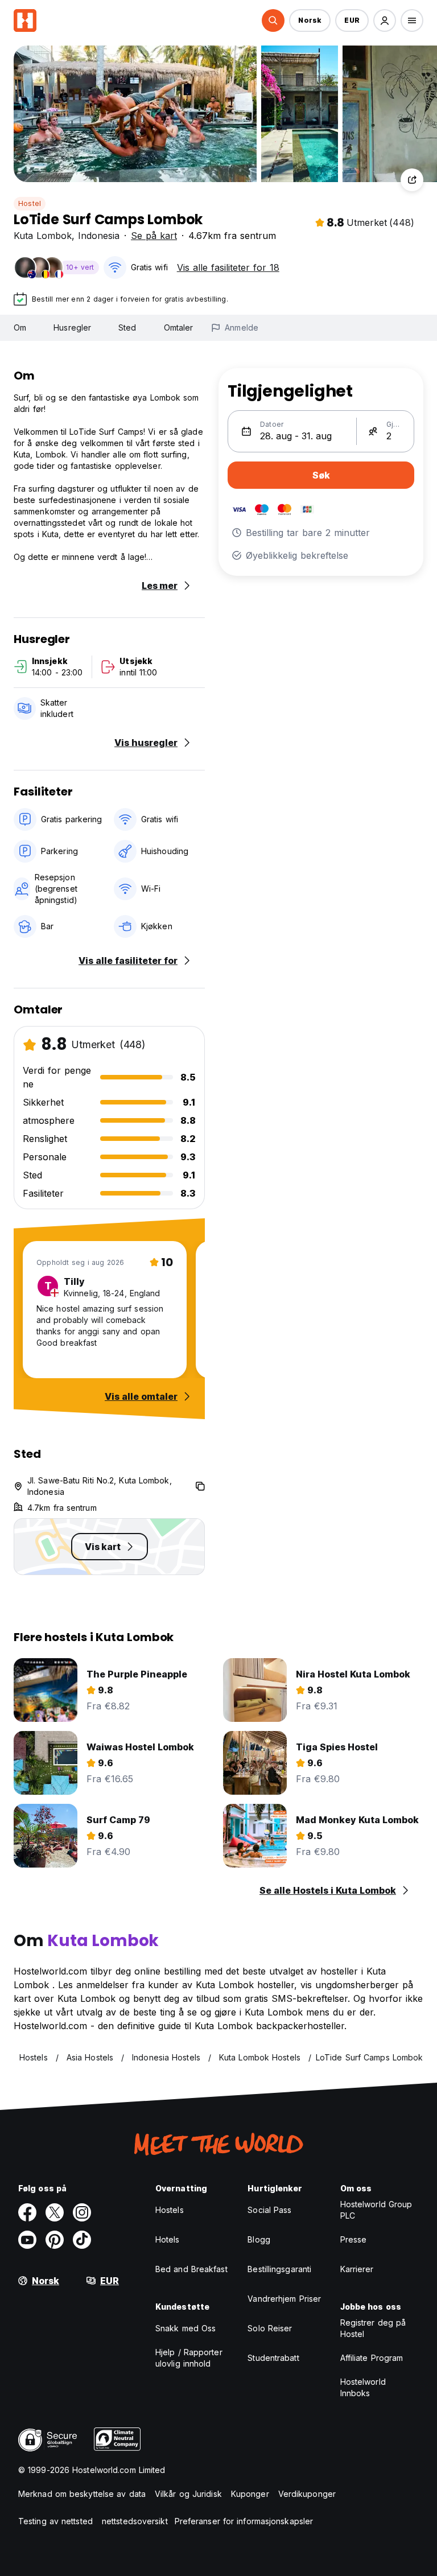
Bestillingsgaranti (279, 2269)
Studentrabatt (273, 2358)
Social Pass (269, 2210)
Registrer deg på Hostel (373, 2328)
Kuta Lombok (43, 236)
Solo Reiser (270, 2328)
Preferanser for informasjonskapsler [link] (244, 2521)
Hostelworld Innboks (363, 2387)
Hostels (170, 2210)
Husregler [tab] (72, 327)
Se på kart (154, 236)
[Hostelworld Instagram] (82, 2212)
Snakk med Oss (185, 2328)
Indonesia (99, 236)
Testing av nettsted (55, 2521)
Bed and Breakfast (191, 2269)
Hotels (168, 2239)
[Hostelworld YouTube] (27, 2240)
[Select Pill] (273, 20)
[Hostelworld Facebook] (27, 2212)
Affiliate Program (372, 2358)
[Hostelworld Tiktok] (82, 2240)
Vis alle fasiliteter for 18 (228, 267)
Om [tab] (20, 327)
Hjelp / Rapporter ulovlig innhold (189, 2358)
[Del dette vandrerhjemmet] (412, 180)
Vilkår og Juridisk (188, 2494)
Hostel (30, 203)
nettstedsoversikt (135, 2521)
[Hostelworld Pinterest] (55, 2240)
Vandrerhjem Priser (284, 2299)
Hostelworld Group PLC (376, 2210)
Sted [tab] (127, 327)
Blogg (259, 2239)
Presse (354, 2239)
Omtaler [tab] (179, 327)
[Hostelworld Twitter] (55, 2212)
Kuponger (250, 2494)
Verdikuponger (307, 2494)
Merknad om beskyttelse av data (82, 2494)
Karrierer (357, 2269)
